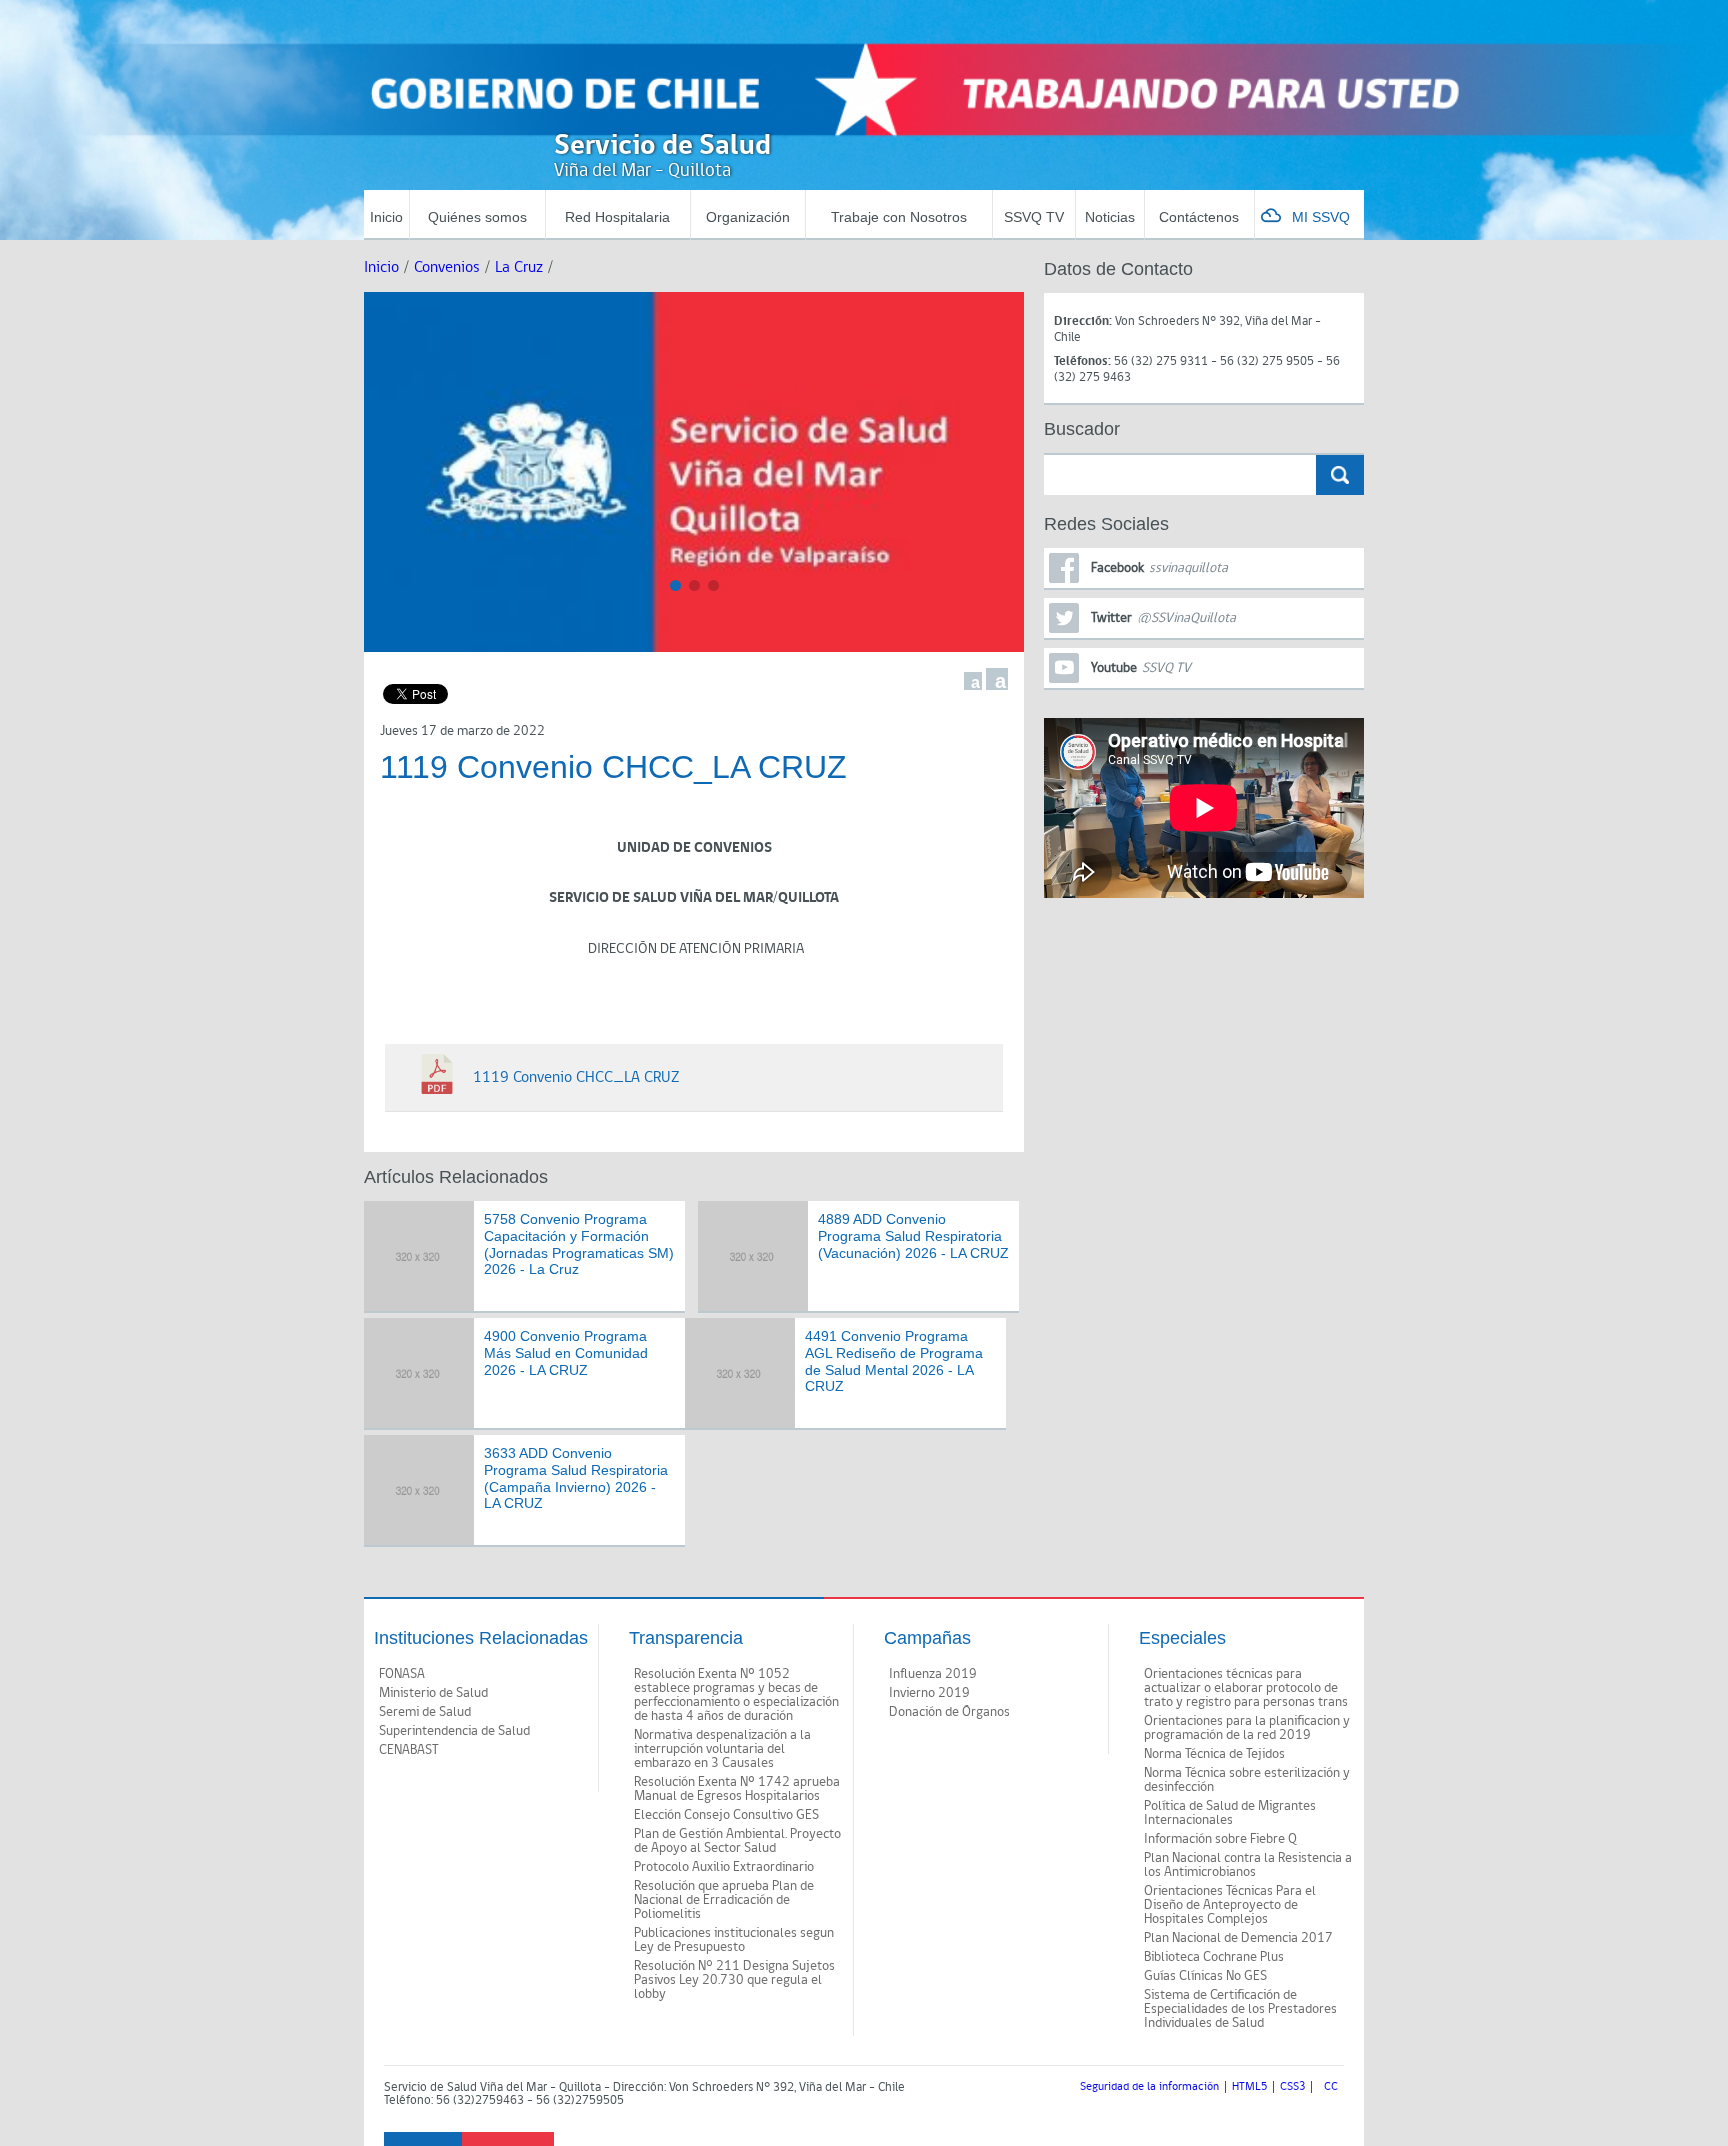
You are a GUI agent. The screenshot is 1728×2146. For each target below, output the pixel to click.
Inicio (386, 217)
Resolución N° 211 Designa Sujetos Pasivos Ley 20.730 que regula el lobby (734, 1980)
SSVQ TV (1034, 217)
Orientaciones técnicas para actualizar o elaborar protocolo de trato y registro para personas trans (1246, 1688)
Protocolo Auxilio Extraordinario (724, 1867)
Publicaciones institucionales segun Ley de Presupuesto (734, 1940)
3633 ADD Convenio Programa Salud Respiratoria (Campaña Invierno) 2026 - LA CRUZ (576, 1478)
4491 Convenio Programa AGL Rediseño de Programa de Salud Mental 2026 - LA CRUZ (894, 1361)
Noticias (1110, 217)
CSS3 (1292, 2087)
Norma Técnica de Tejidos (1214, 1754)
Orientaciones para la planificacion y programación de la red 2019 (1247, 1728)
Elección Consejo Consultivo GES (726, 1815)
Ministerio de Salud (433, 1693)
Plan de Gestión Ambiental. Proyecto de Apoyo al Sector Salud (737, 1841)
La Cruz (519, 267)
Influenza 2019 (933, 1674)
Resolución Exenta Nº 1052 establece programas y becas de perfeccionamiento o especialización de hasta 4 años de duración (736, 1695)
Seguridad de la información (1149, 2087)
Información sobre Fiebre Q (1220, 1839)
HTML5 (1249, 2087)
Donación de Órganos (949, 1712)
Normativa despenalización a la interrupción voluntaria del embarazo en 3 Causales (722, 1749)
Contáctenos (1199, 217)
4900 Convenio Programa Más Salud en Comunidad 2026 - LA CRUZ (566, 1353)
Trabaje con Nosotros (899, 217)
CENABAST (409, 1750)
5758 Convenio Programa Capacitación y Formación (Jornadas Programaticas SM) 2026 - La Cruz (579, 1244)
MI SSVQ (1321, 217)
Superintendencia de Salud (454, 1731)
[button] (675, 585)
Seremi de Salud (425, 1712)
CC (1331, 2087)
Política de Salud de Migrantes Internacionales (1230, 1813)
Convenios (447, 267)
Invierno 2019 (929, 1693)
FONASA (402, 1674)
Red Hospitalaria (617, 217)
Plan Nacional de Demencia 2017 (1238, 1938)
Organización (748, 217)
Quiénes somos (477, 217)
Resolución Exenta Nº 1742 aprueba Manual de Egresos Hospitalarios (737, 1789)
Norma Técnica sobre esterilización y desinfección (1247, 1780)
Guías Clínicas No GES (1205, 1976)
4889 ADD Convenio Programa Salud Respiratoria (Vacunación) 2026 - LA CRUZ (913, 1236)
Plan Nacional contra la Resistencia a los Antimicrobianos (1248, 1865)
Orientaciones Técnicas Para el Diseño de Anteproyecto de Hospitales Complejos (1230, 1905)
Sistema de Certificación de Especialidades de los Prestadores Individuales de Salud (1240, 2009)
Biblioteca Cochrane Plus (1214, 1957)
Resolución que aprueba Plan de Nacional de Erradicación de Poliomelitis (724, 1900)
